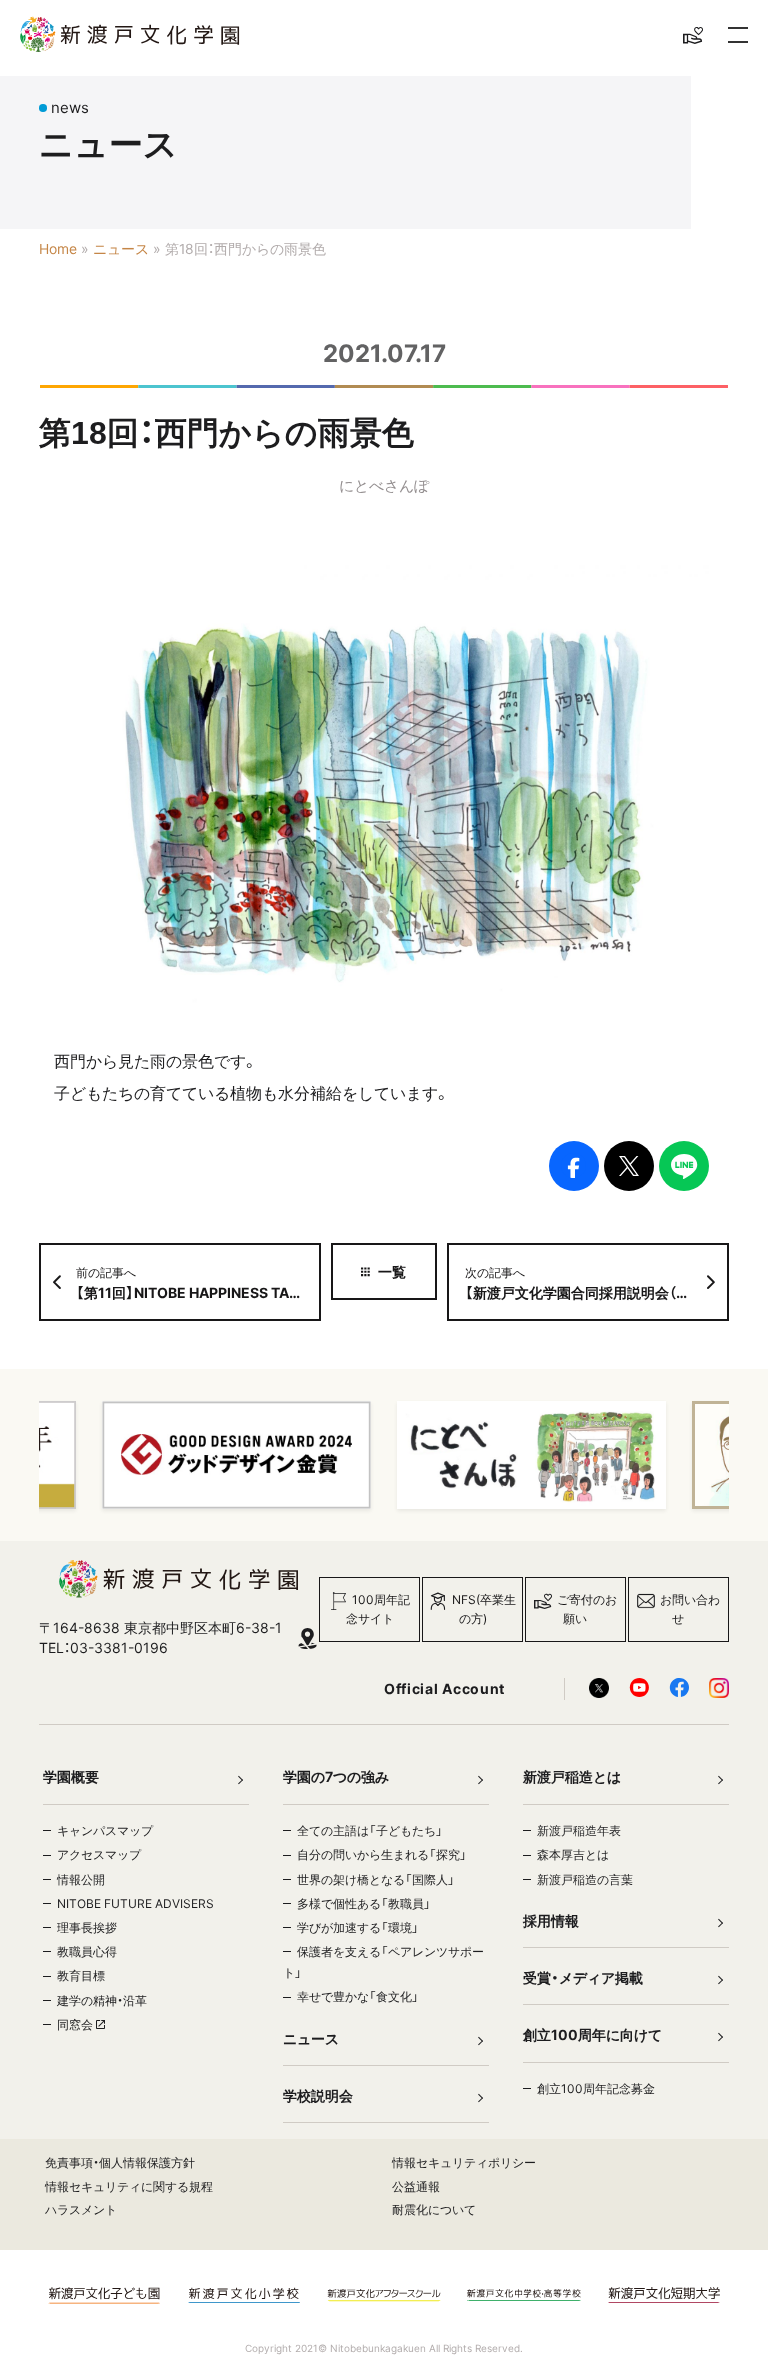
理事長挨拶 (87, 1927)
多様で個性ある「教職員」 (364, 1903)
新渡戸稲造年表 (579, 1830)
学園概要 (71, 1776)
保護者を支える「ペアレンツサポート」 (383, 1962)
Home (58, 249)
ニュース (121, 249)
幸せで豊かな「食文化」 (358, 1996)
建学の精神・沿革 (102, 2000)
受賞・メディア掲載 (583, 1977)
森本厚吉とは (573, 1854)
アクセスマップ (99, 1854)
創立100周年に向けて (592, 2034)
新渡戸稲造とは (572, 1776)
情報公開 (81, 1879)
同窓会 (76, 2024)
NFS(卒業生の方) (484, 1609)
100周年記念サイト (378, 1609)
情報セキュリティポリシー (464, 2162)
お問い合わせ (690, 1609)
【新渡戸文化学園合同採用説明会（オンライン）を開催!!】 (597, 1283)
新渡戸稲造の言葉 (585, 1879)
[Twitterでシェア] (629, 1166)
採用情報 (551, 1920)
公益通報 (416, 2186)
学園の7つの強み (336, 1776)
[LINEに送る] (684, 1166)
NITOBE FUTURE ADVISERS (135, 1903)
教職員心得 (87, 1951)
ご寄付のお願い (587, 1609)
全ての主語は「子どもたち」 (370, 1830)
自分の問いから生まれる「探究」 (382, 1854)
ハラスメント (81, 2209)
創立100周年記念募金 (596, 2088)
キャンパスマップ (105, 1830)
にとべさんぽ (384, 485)
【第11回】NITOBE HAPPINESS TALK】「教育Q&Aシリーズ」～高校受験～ (198, 1283)
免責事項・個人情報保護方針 (120, 2162)
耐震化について (434, 2209)
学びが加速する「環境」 (358, 1927)
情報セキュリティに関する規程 (129, 2186)
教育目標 (81, 1975)
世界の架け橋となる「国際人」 (376, 1879)
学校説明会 (318, 2095)
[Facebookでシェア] (574, 1166)
